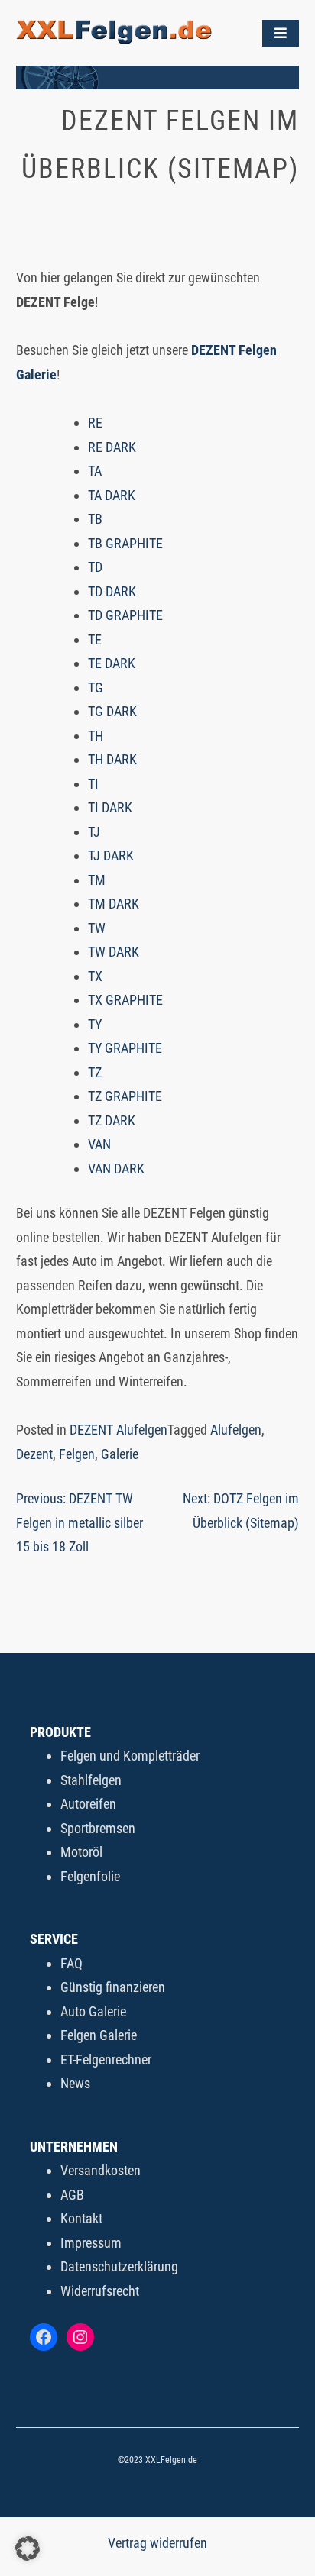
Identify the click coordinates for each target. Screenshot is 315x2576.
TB (95, 519)
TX (95, 976)
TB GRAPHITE (125, 543)
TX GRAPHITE (125, 1000)
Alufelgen (236, 1430)
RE (95, 423)
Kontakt (81, 2218)
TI (93, 784)
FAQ (71, 1963)
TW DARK (114, 952)
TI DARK (110, 807)
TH (96, 736)
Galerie (120, 1454)
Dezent (34, 1454)
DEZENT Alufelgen (119, 1430)
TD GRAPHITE (125, 615)
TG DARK (112, 711)
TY (95, 1024)
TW (97, 928)
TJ (94, 832)
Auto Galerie (93, 2011)
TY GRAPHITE (125, 1048)
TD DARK (112, 591)
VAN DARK (116, 1169)
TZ (95, 1072)
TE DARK (112, 663)
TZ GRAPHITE (125, 1096)
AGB (72, 2195)
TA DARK (112, 495)
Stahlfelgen (91, 1780)
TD (95, 567)
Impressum (91, 2243)
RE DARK (112, 447)
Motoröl (81, 1852)
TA (95, 471)
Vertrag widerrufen (157, 2543)
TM (97, 880)
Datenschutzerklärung (119, 2266)
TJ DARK (111, 855)
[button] (28, 2549)
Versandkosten (101, 2170)
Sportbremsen (98, 1828)
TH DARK (112, 759)
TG (96, 688)
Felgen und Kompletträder (130, 1756)
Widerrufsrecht (100, 2291)
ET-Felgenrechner (106, 2060)
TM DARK (114, 904)
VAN (99, 1144)
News (75, 2083)
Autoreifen (88, 1804)
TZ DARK (112, 1120)
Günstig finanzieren (113, 1987)
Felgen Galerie (99, 2035)
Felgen (77, 1454)
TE (95, 639)
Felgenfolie (90, 1876)
